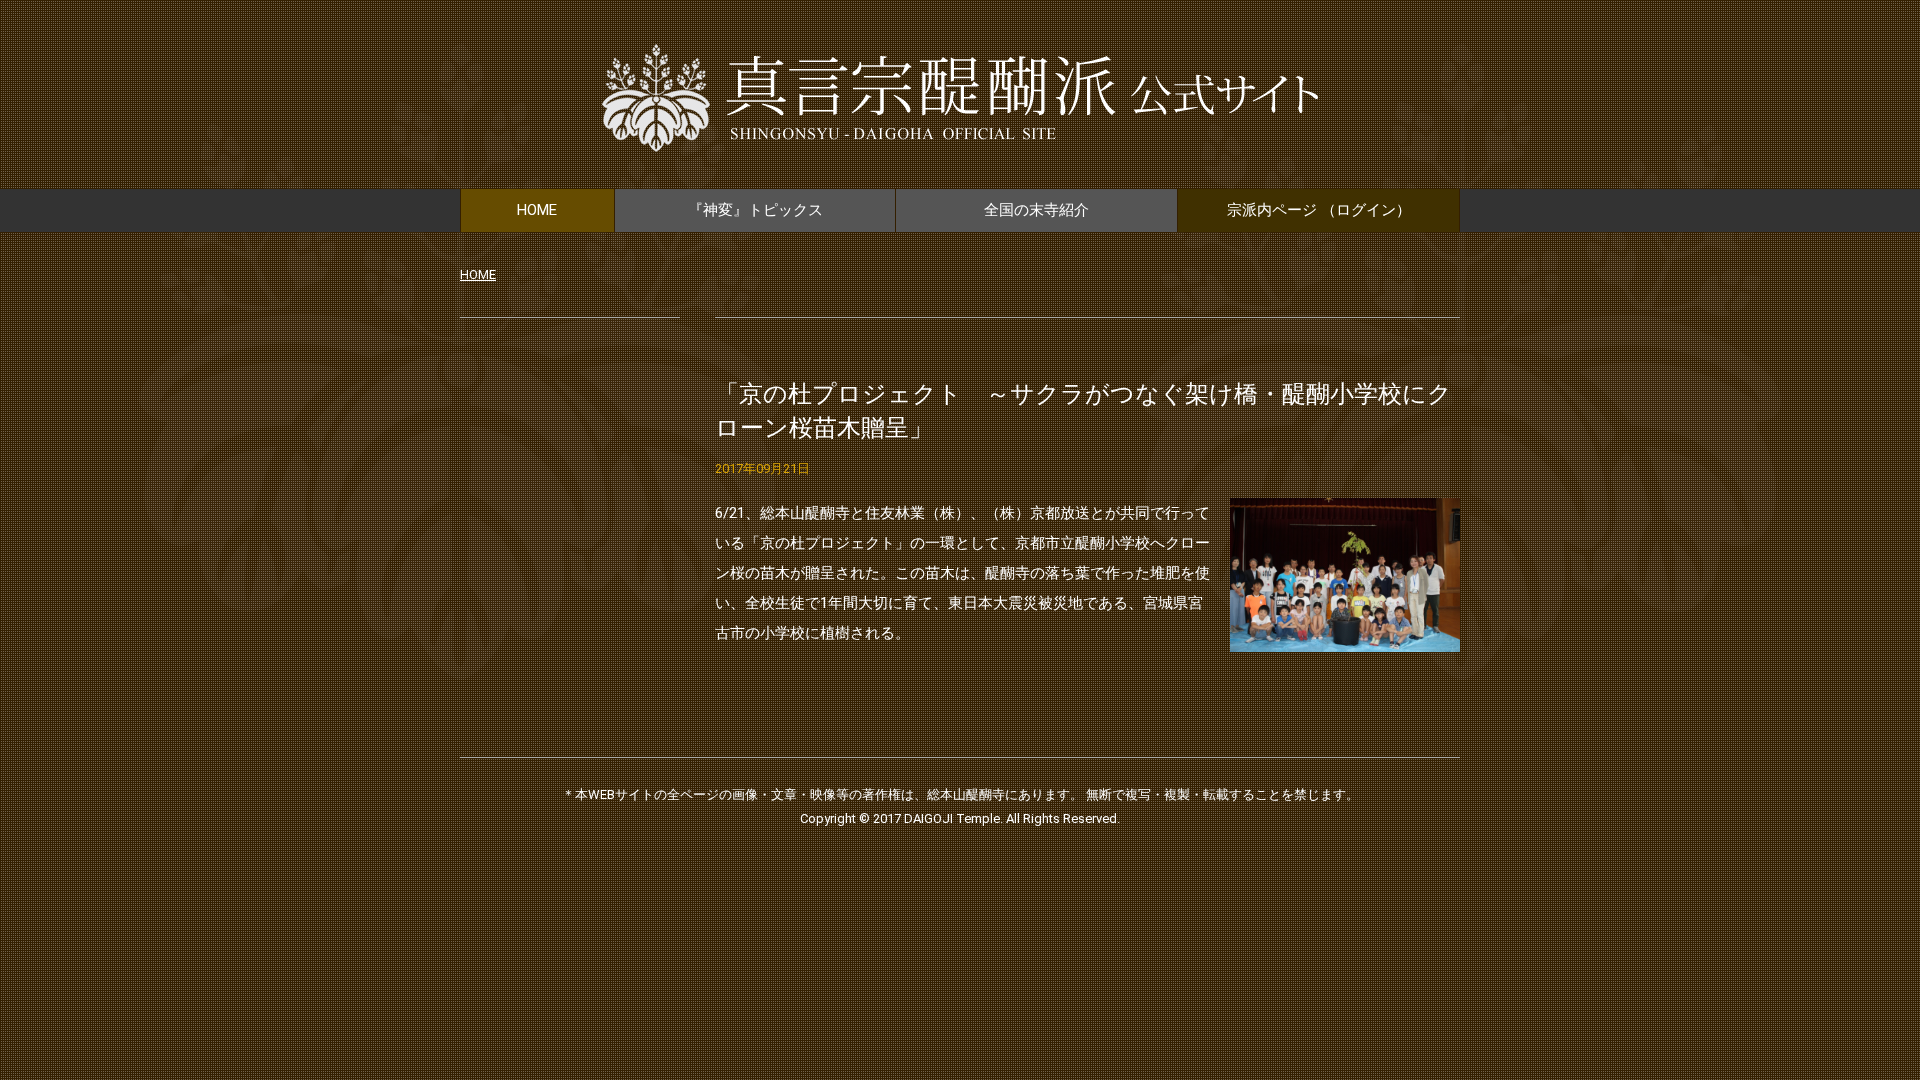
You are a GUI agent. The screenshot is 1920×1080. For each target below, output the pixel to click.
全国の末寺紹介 (1036, 210)
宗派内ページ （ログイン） (1319, 210)
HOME (537, 210)
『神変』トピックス (755, 210)
